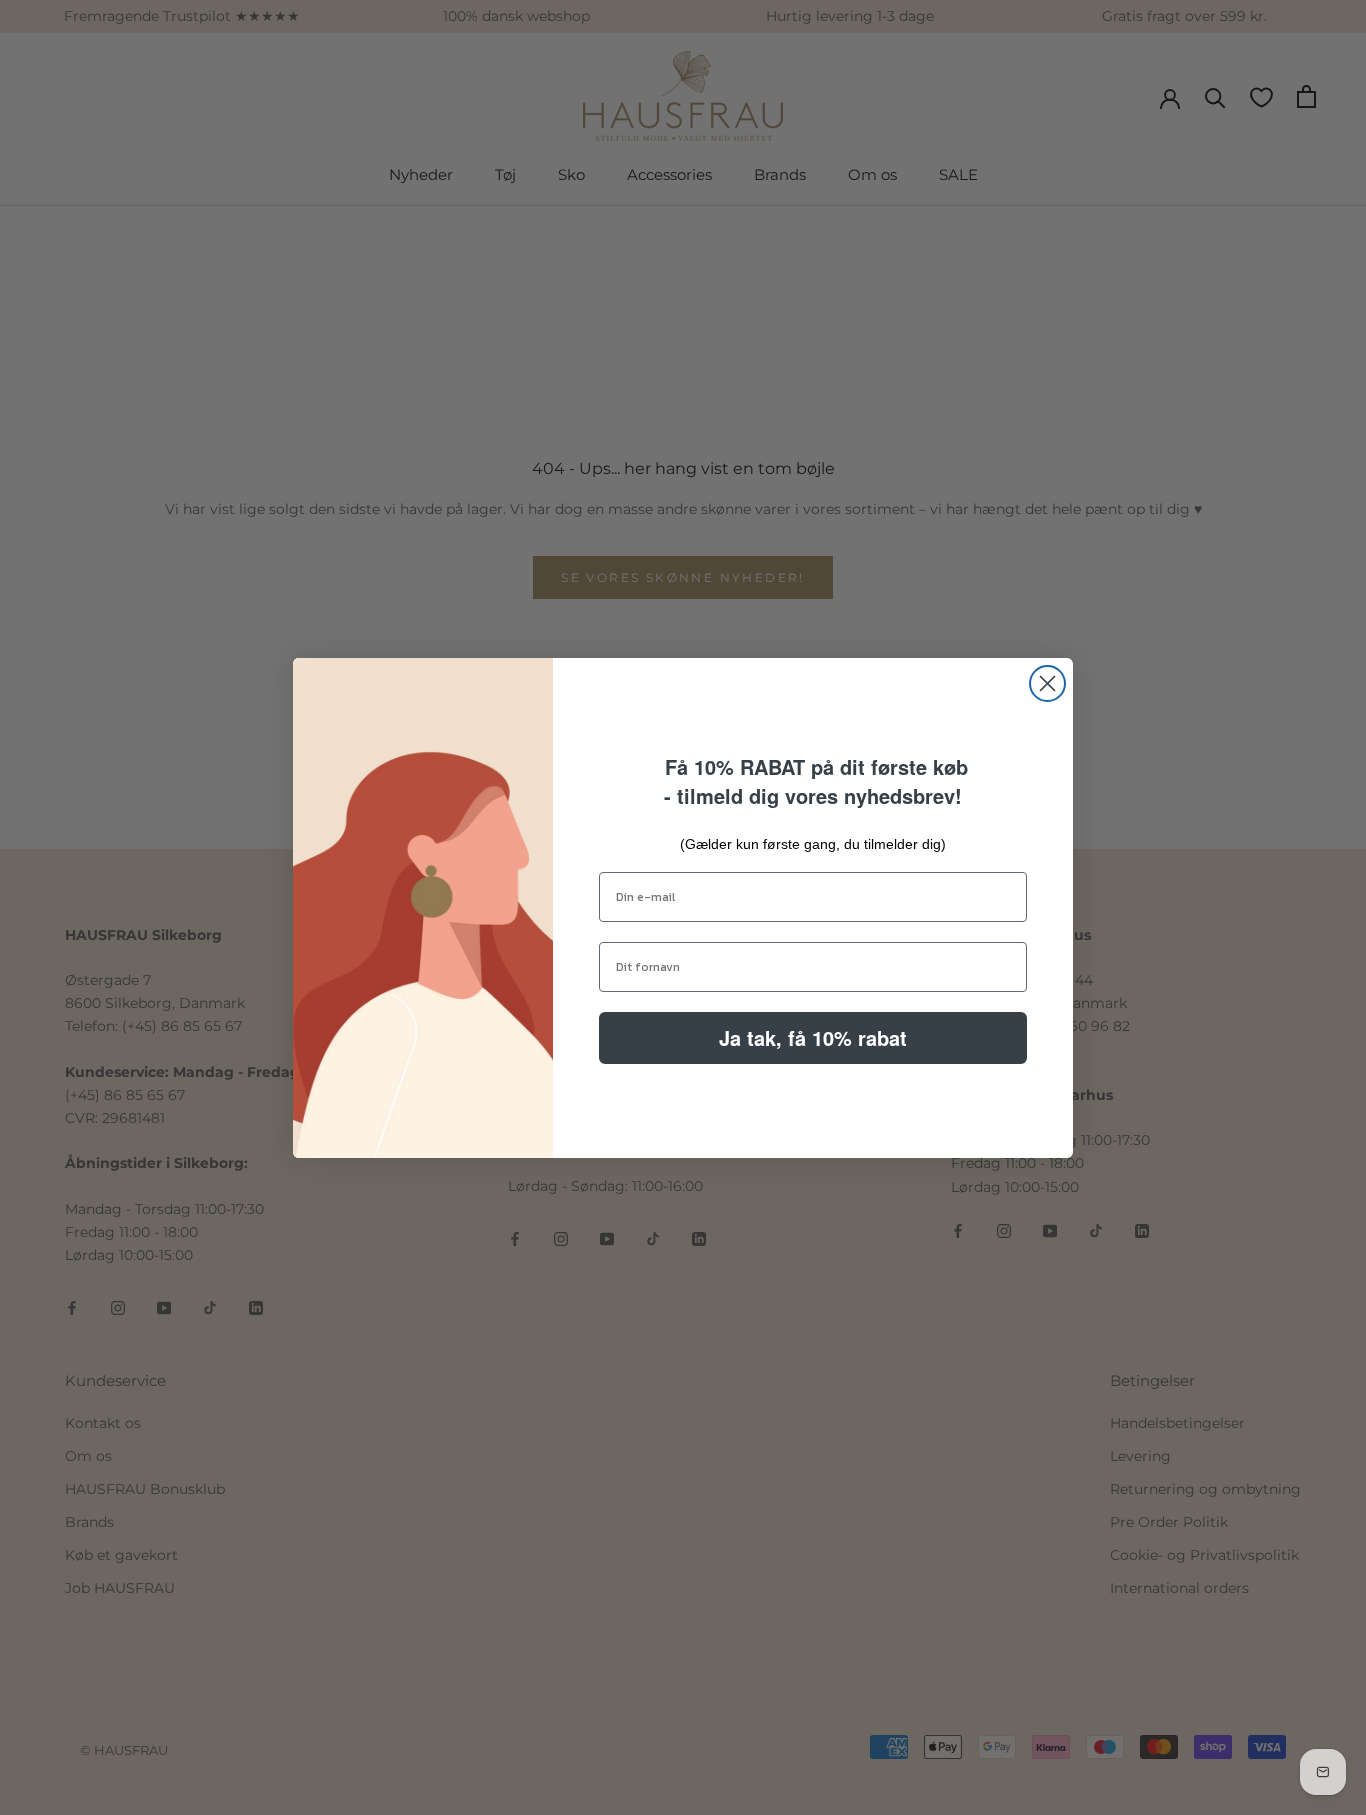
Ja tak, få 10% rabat (813, 1037)
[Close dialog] (1047, 683)
